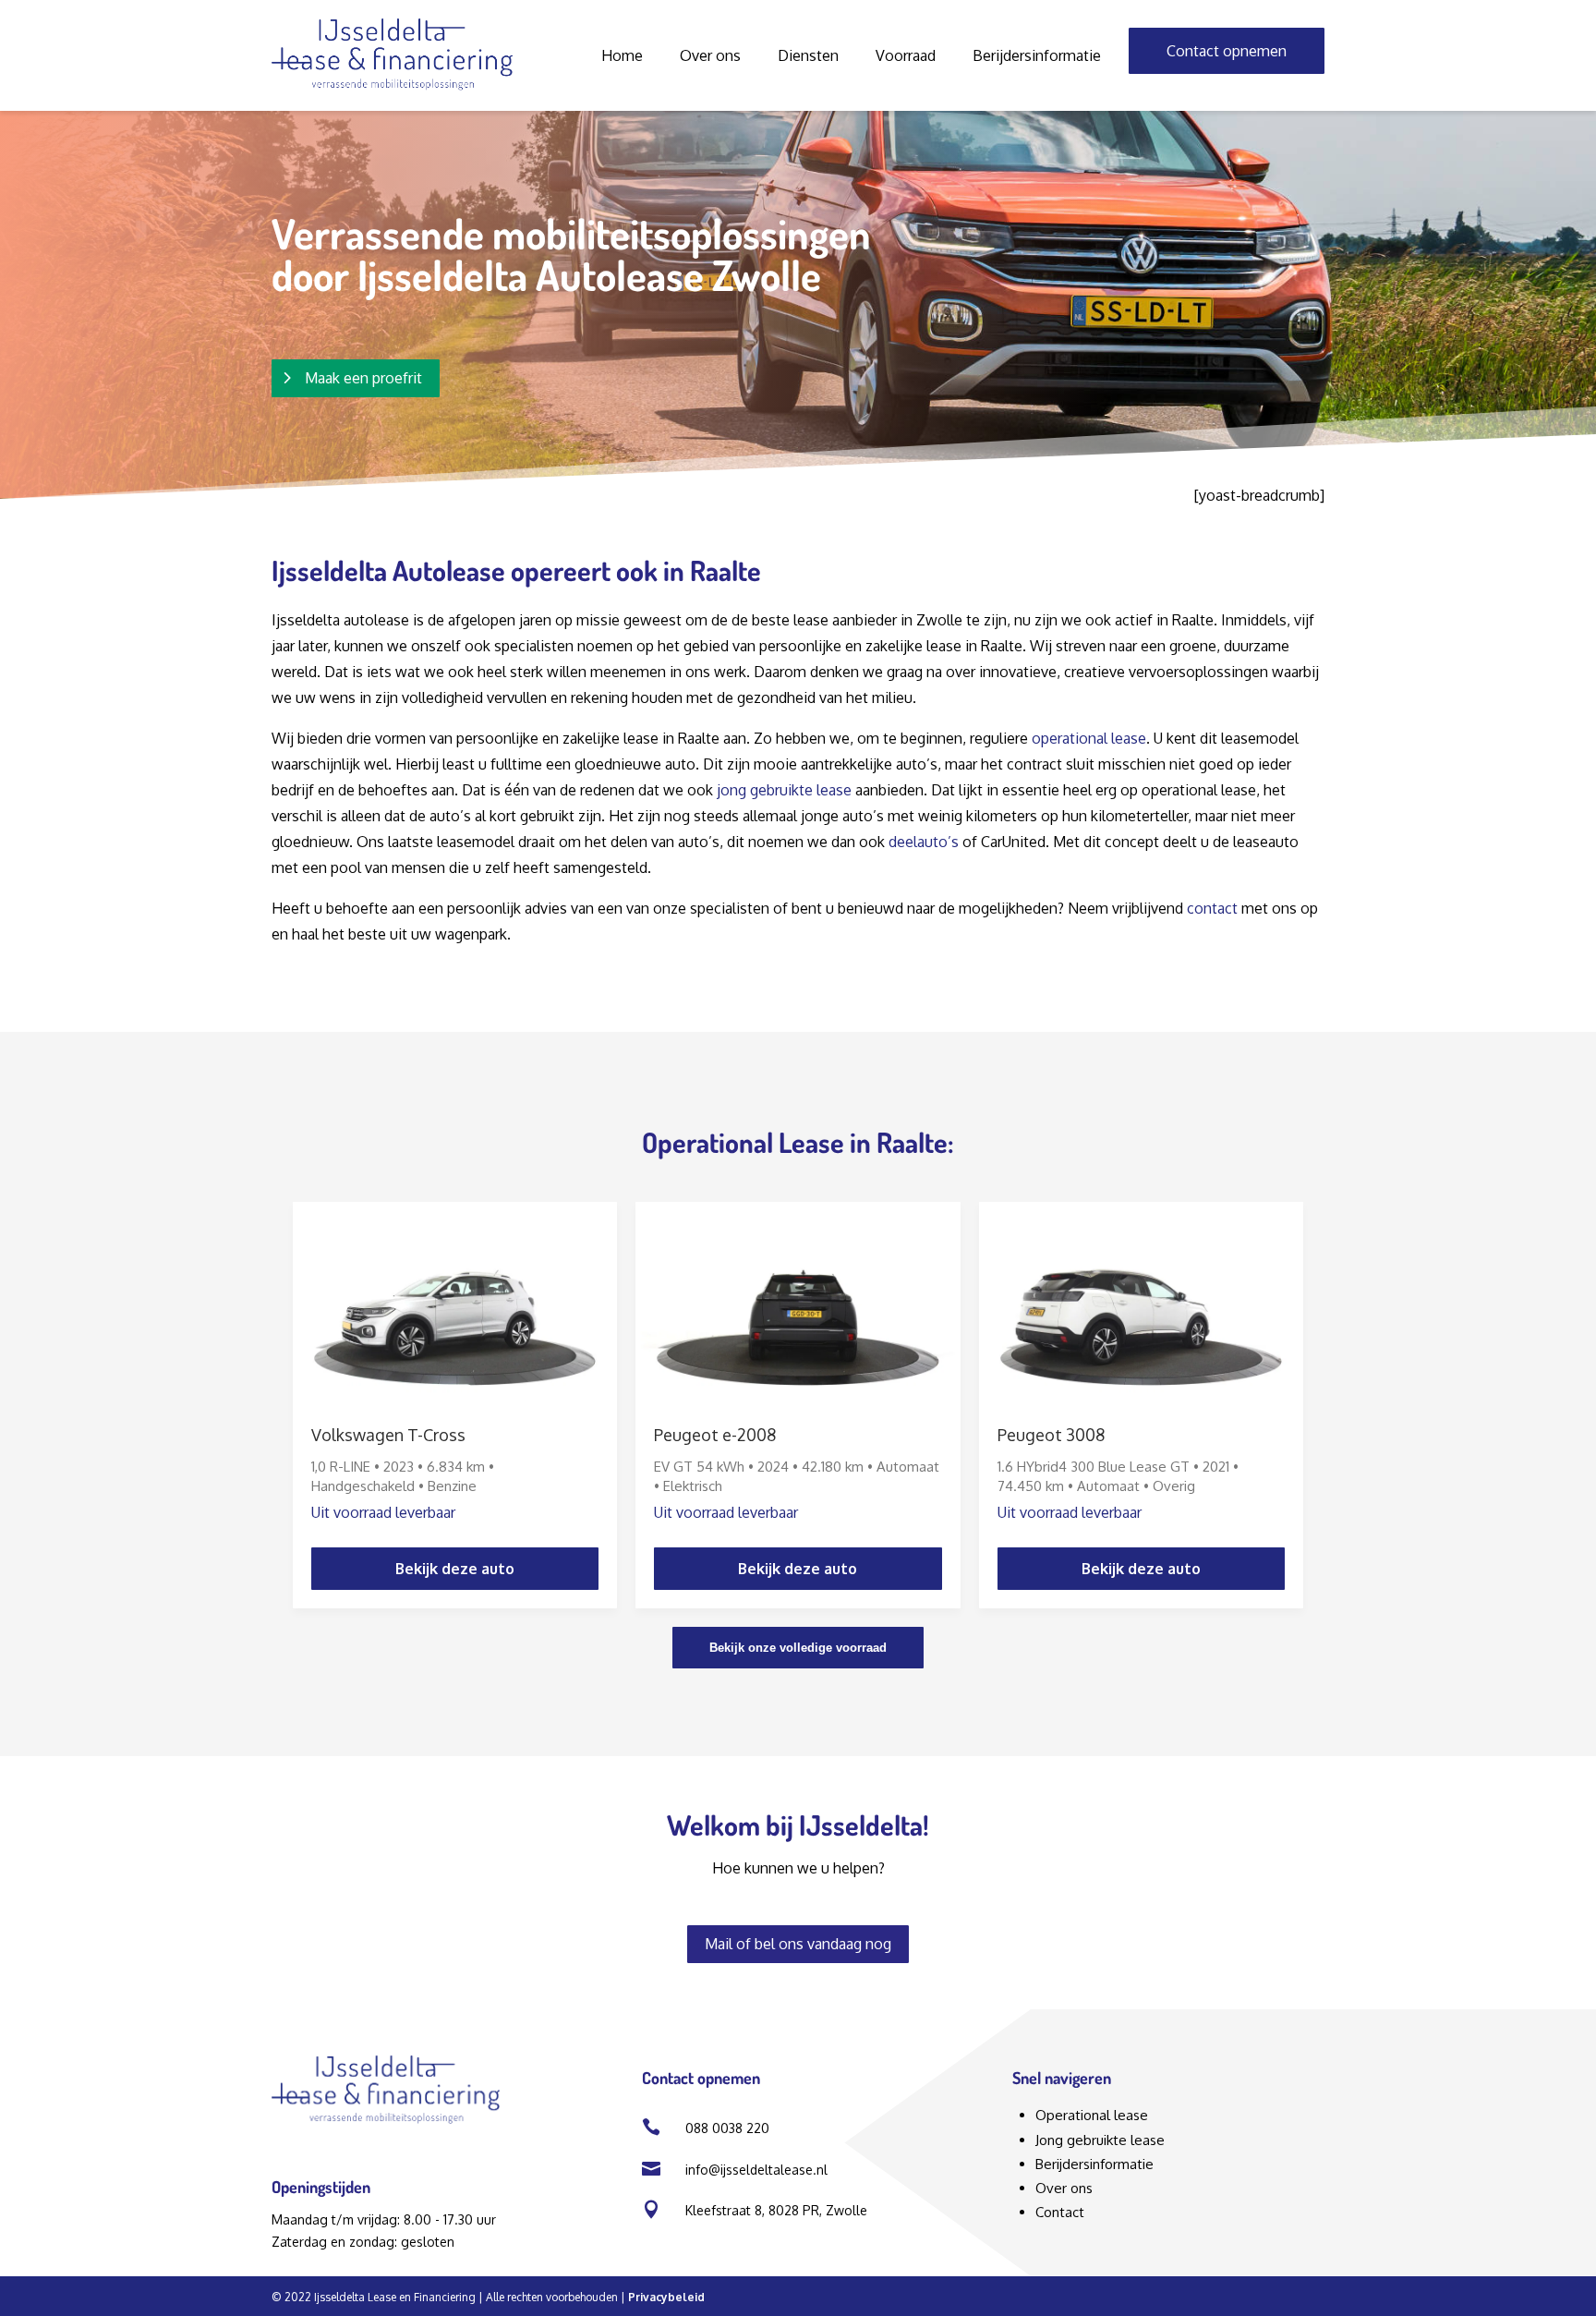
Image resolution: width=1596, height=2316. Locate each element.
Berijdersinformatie (1037, 55)
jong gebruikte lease (784, 790)
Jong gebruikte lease (1100, 2140)
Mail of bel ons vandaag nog (798, 1944)
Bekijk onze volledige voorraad (798, 1648)
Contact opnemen (1227, 51)
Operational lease (1092, 2115)
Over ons (710, 55)
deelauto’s (924, 842)
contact (1212, 908)
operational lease (1089, 738)
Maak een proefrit (363, 378)
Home (622, 55)
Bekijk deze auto (455, 1569)
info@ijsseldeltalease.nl (756, 2170)
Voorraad (906, 55)
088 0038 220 (727, 2128)
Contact (1060, 2212)
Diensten (808, 55)
